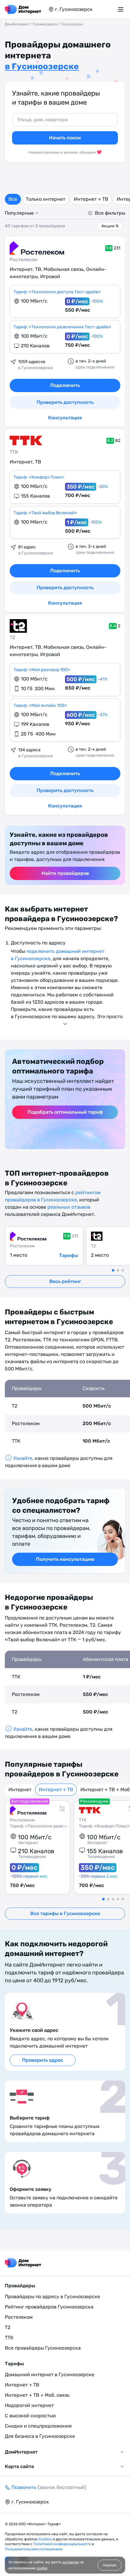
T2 (12, 637)
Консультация (65, 418)
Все (13, 199)
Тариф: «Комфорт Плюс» (39, 477)
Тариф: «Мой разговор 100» (42, 670)
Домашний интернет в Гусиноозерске (50, 2375)
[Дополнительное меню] (122, 9)
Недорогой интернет (29, 2405)
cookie (42, 2568)
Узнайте (23, 1458)
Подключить (65, 385)
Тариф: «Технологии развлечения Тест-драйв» (62, 327)
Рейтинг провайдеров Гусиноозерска (49, 2307)
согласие (70, 2562)
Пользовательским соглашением (34, 2549)
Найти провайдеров (65, 873)
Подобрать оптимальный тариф (65, 1112)
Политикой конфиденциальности (63, 2544)
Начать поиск (65, 138)
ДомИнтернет (17, 24)
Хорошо (110, 2565)
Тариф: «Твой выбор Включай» (45, 513)
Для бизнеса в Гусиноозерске (40, 2436)
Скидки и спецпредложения (38, 2426)
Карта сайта (19, 2466)
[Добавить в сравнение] (62, 1808)
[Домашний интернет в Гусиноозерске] (23, 9)
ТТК (14, 452)
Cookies (45, 2539)
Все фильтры (110, 213)
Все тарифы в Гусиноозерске (65, 1913)
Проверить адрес (43, 2060)
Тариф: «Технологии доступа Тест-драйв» (57, 292)
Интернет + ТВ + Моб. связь (37, 2395)
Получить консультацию (65, 1559)
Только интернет (45, 199)
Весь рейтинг (65, 1281)
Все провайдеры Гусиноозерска (43, 2348)
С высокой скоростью (30, 2416)
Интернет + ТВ (91, 199)
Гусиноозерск (45, 24)
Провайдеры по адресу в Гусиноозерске (52, 2297)
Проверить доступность (65, 402)
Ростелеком (24, 260)
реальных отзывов (69, 1207)
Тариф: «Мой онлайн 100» (40, 705)
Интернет (20, 1790)
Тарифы (68, 1255)
